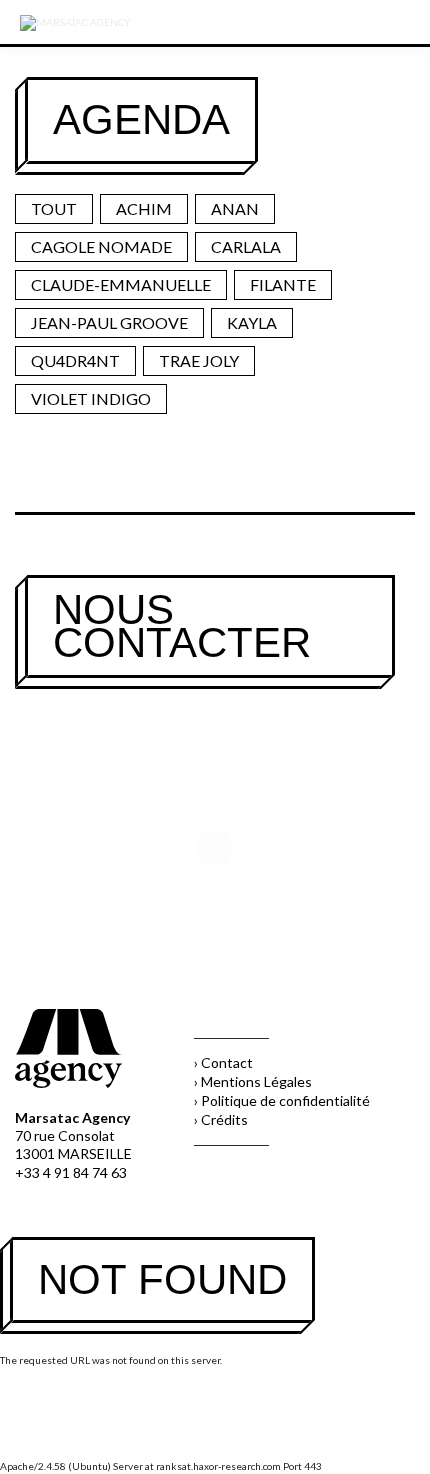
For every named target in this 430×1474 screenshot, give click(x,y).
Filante (283, 284)
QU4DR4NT (75, 360)
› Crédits (221, 1119)
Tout (54, 208)
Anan (235, 208)
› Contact (223, 1062)
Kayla (252, 322)
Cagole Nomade (101, 246)
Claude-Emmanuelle (121, 284)
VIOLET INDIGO (91, 398)
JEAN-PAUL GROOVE (109, 322)
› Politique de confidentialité (282, 1100)
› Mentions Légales (253, 1081)
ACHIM (144, 208)
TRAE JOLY (199, 360)
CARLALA (246, 246)
